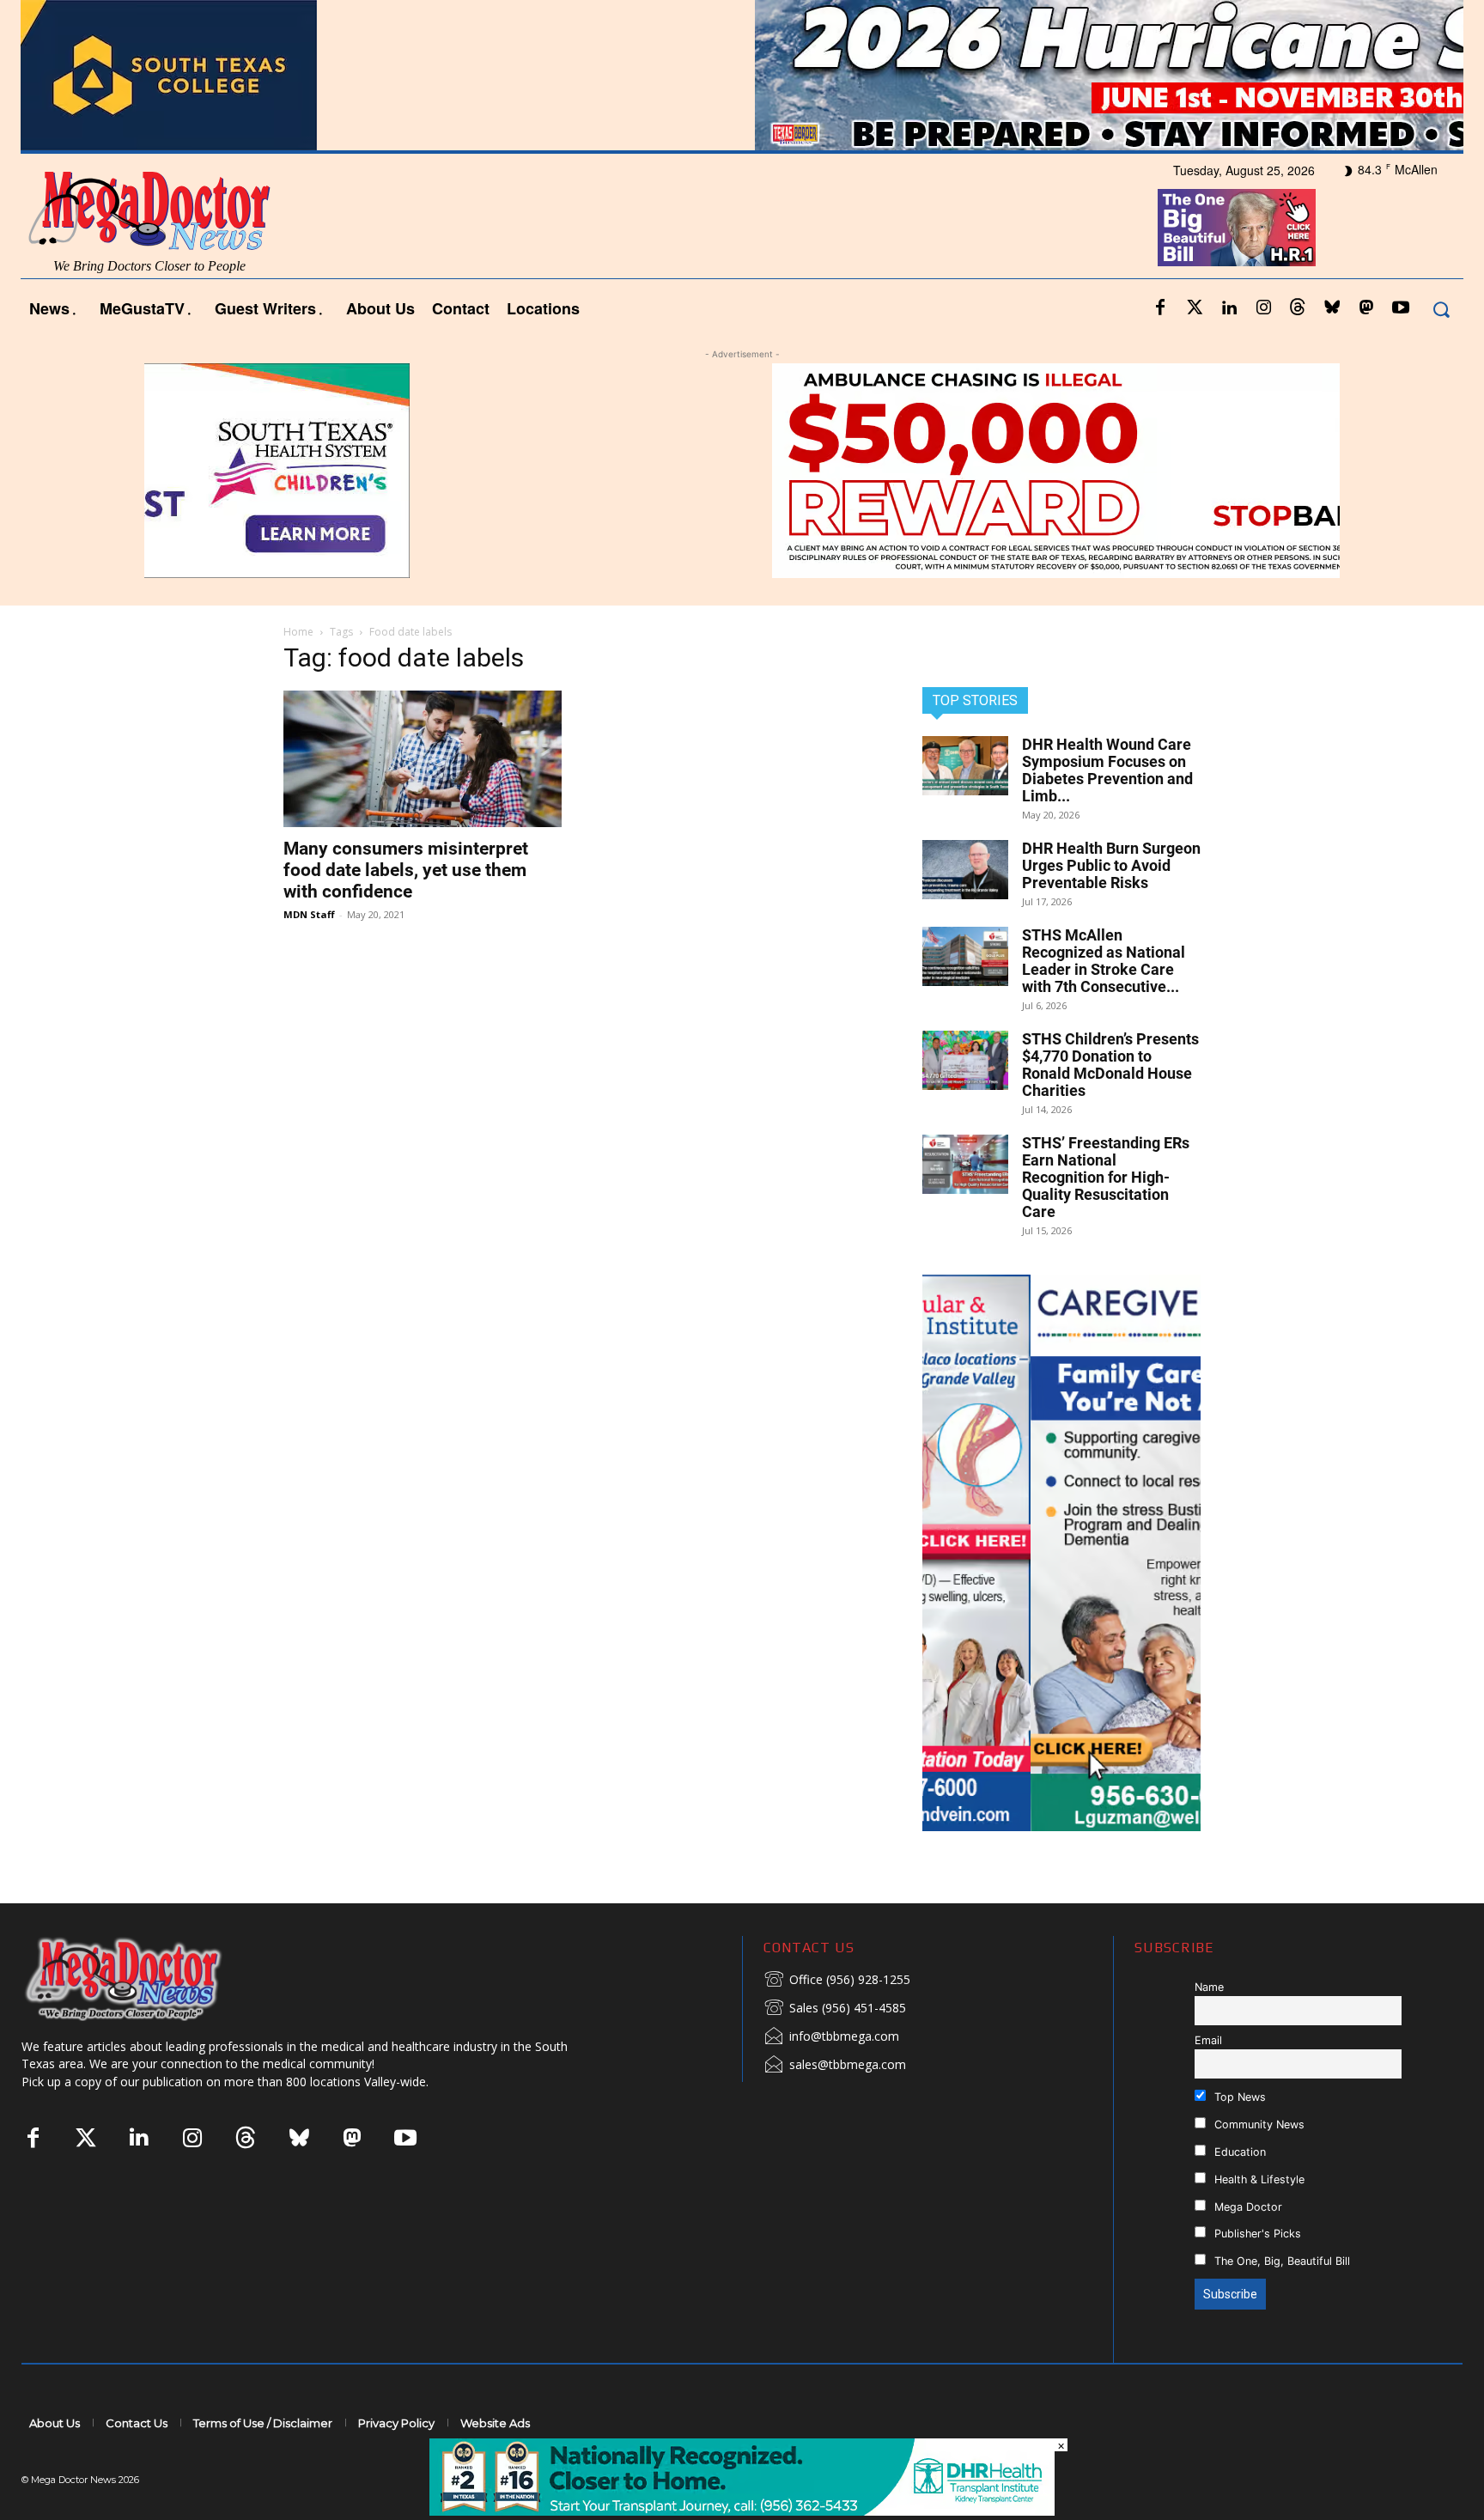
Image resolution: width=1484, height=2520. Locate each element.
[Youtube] (1401, 308)
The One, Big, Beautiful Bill (1280, 2261)
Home (298, 632)
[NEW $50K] (742, 471)
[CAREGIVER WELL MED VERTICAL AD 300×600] (1061, 1553)
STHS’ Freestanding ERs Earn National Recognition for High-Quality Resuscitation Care (1106, 1177)
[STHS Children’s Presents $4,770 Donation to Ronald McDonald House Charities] (965, 1060)
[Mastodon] (1366, 308)
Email (1208, 2040)
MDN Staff (309, 914)
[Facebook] (1160, 308)
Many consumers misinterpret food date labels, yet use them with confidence (406, 870)
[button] (1441, 309)
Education (1238, 2152)
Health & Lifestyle (1258, 2179)
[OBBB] (1237, 228)
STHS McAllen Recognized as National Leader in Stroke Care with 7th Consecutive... (1104, 961)
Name (1209, 1987)
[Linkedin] (1229, 308)
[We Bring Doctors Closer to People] (149, 1978)
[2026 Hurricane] (742, 75)
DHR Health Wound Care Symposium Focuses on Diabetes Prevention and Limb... (1107, 770)
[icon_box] (837, 1981)
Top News (1238, 2097)
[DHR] (742, 2511)
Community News (1258, 2124)
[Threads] (1298, 308)
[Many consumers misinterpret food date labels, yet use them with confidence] (423, 759)
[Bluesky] (1332, 308)
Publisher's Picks (1256, 2234)
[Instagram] (1263, 308)
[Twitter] (1195, 308)
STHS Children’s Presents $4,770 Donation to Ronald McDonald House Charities (1110, 1065)
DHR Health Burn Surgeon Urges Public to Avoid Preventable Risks (1111, 865)
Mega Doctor (1247, 2207)
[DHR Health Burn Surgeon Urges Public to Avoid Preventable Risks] (965, 870)
